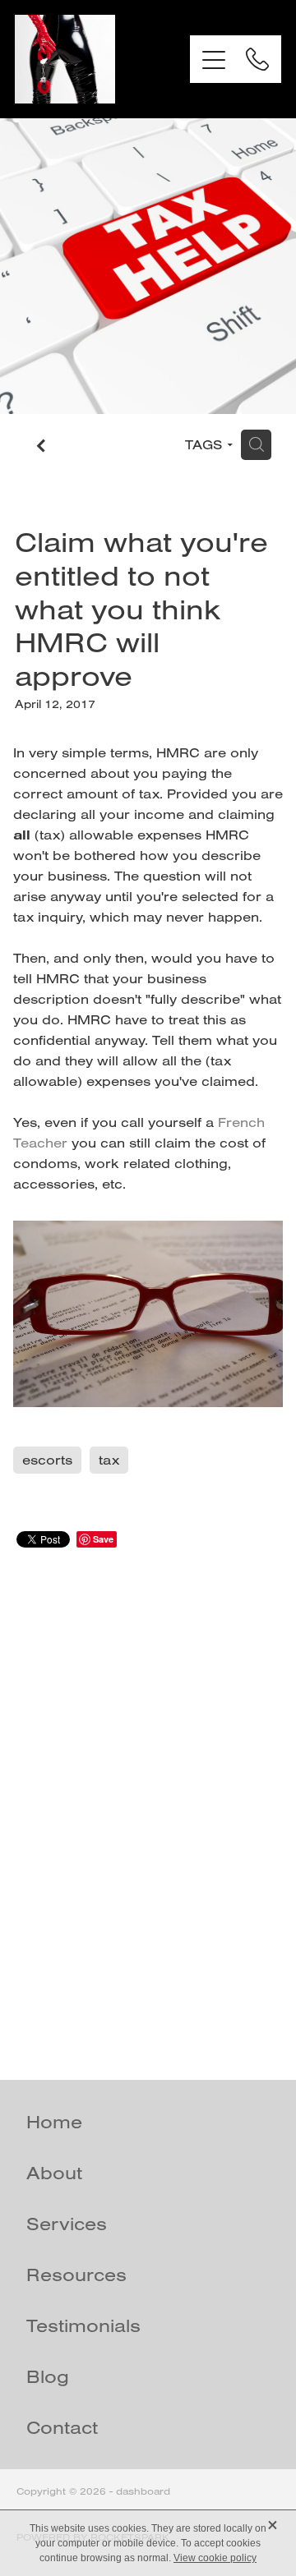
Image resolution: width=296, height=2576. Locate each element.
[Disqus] (148, 1795)
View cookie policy (215, 2558)
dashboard (143, 2491)
